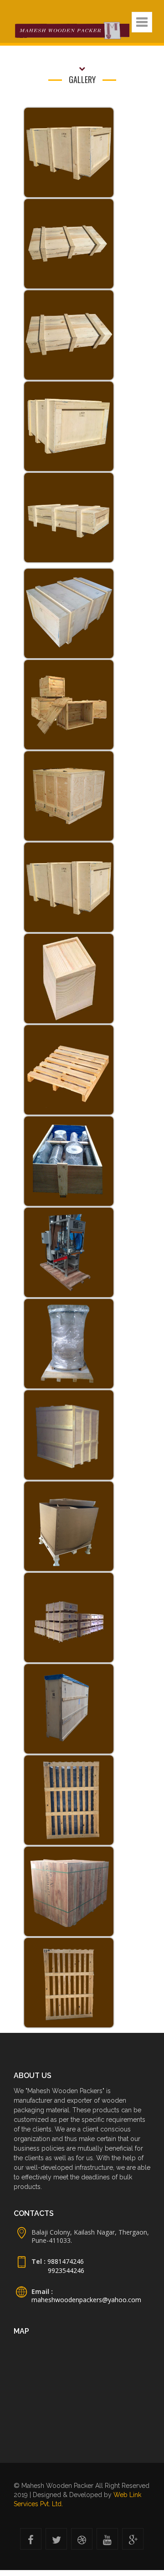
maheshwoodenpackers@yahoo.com (86, 2300)
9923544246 (66, 2270)
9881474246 (65, 2261)
